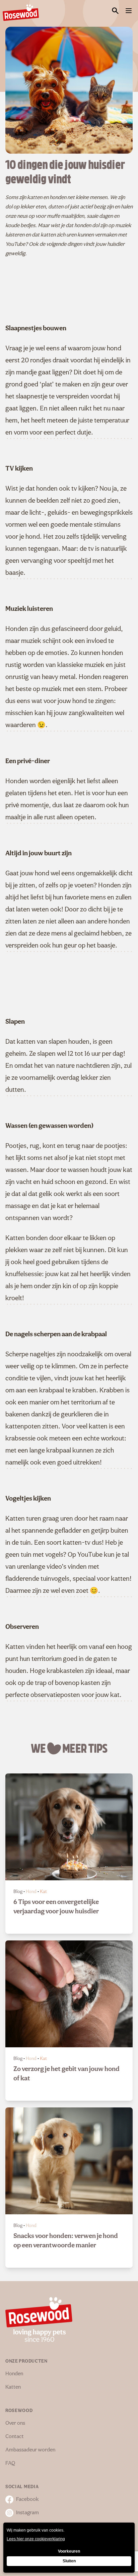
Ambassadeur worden (30, 2450)
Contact (15, 2437)
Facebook (27, 2500)
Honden (14, 2374)
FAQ (10, 2463)
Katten (13, 2387)
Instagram (27, 2513)
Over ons (15, 2423)
